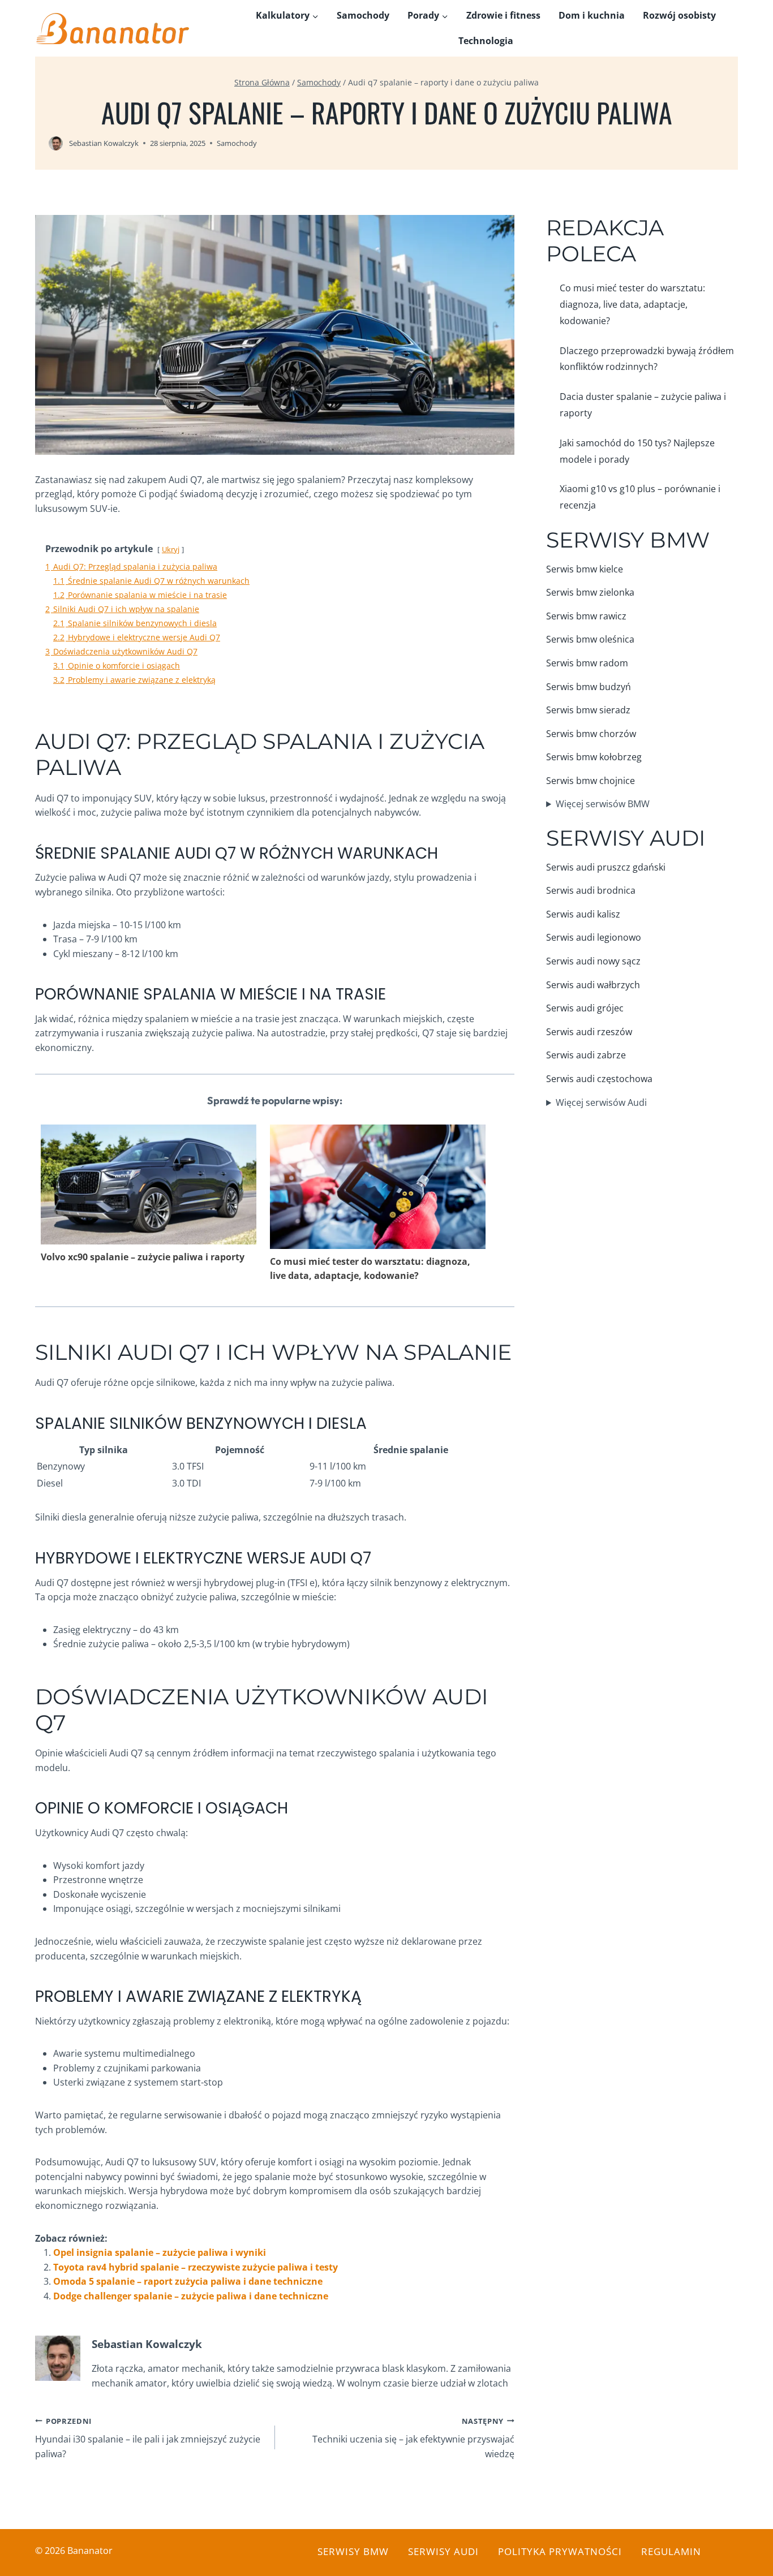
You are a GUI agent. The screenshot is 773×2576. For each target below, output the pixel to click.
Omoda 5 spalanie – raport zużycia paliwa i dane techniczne (188, 2281)
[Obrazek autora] (56, 143)
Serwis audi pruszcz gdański (606, 867)
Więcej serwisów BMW (603, 804)
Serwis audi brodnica (591, 890)
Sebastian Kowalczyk (104, 143)
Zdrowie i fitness (503, 15)
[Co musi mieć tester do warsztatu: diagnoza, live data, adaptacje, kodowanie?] (378, 1188)
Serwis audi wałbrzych (593, 985)
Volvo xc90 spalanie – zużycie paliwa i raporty (143, 1257)
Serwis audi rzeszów (589, 1032)
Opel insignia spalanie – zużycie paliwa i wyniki (160, 2252)
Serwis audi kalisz (583, 914)
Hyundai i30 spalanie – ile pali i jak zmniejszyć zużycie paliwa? (148, 2438)
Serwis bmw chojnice (591, 781)
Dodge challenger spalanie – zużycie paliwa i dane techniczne (191, 2296)
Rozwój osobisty (679, 15)
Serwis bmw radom (587, 663)
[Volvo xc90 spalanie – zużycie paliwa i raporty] (149, 1184)
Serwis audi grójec (585, 1008)
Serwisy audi (443, 2551)
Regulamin (671, 2551)
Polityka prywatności (560, 2551)
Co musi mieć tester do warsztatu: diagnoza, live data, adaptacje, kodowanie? (370, 1269)
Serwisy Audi (626, 838)
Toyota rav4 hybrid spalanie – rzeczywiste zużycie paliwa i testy (196, 2267)
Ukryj (171, 549)
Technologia (486, 41)
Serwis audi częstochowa (599, 1079)
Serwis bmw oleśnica (590, 639)
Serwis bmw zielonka (590, 592)
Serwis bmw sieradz (588, 710)
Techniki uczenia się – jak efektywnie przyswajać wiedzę (413, 2438)
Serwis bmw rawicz (586, 616)
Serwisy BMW (628, 540)
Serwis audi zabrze (586, 1055)
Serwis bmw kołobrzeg (594, 757)
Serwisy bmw (353, 2551)
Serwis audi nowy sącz (593, 961)
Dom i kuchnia (592, 15)
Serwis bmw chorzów (591, 734)
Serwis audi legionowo (594, 937)
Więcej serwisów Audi (601, 1102)
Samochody (363, 15)
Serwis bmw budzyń (589, 687)
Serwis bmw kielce (585, 569)
